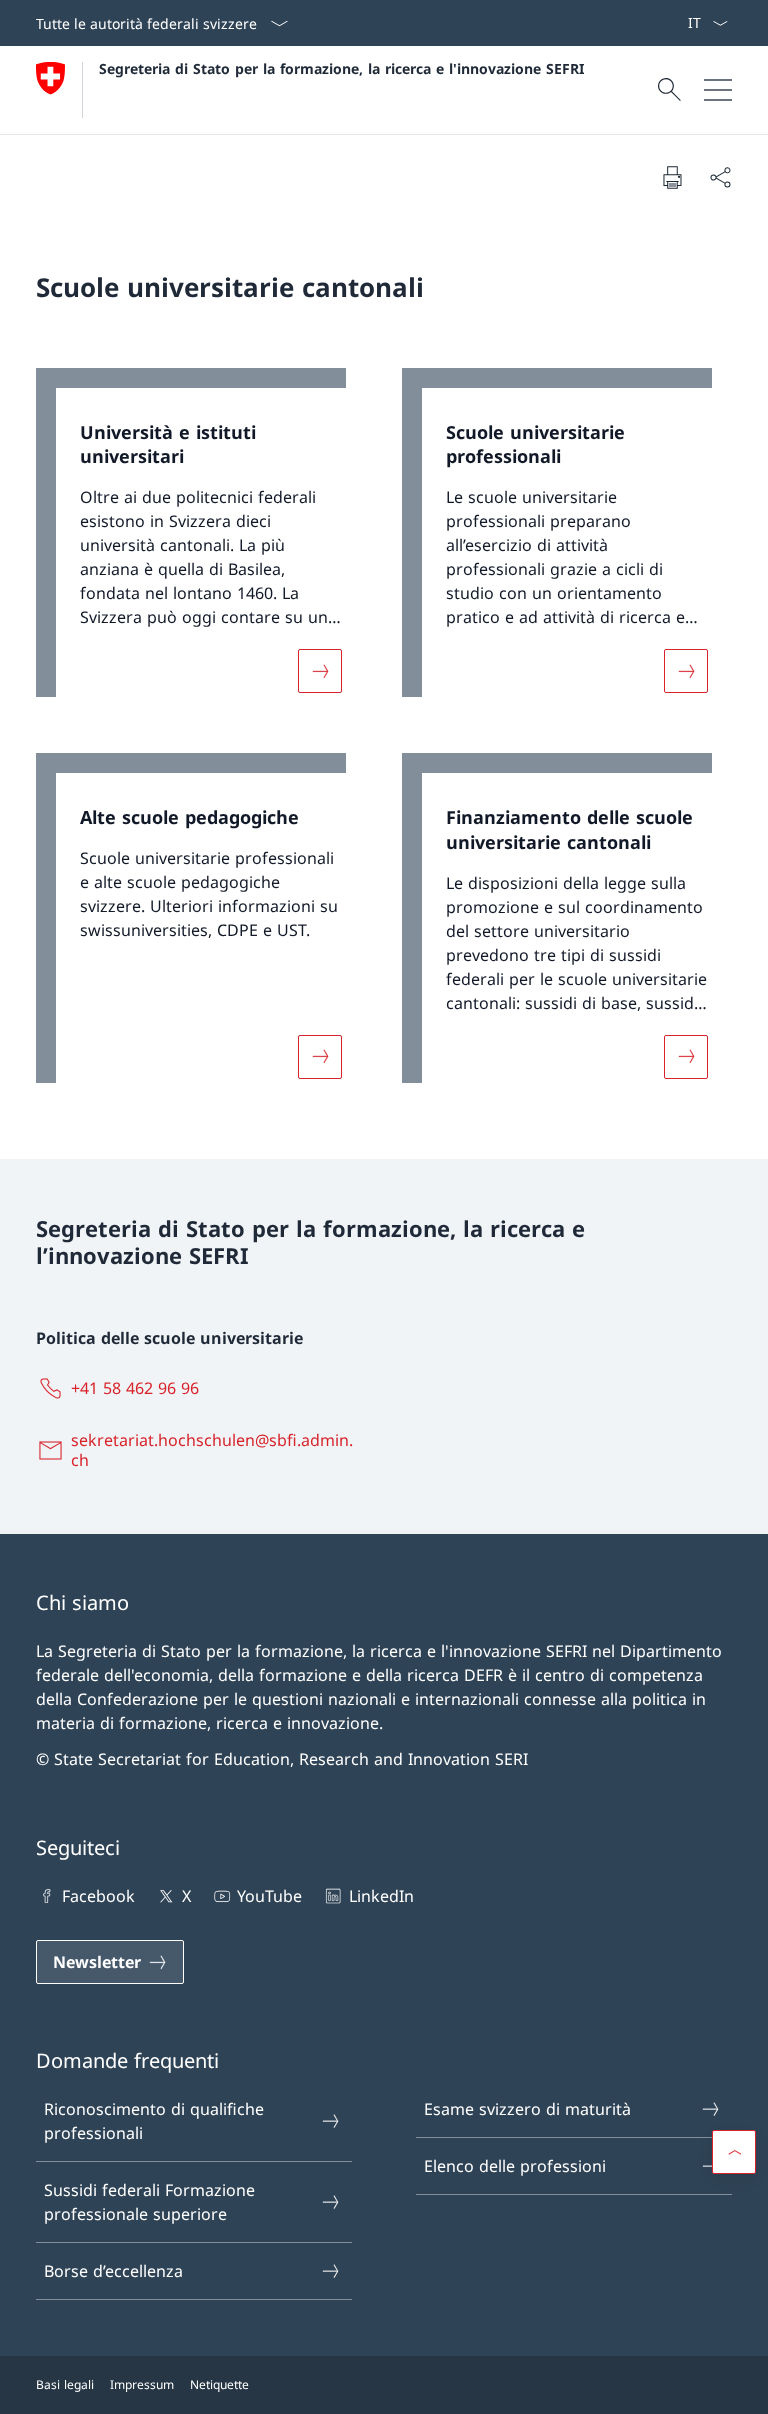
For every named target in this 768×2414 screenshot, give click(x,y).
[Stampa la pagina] (672, 177)
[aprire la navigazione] (718, 90)
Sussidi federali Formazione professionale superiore (149, 2202)
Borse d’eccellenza (113, 2271)
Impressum (142, 2384)
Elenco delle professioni (515, 2166)
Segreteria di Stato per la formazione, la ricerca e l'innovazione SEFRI (341, 68)
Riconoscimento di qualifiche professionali (154, 2121)
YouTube (269, 1896)
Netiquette (219, 2384)
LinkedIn (381, 1896)
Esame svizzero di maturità (527, 2109)
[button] (734, 2152)
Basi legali (65, 2384)
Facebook (98, 1896)
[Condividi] (720, 177)
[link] (201, 543)
